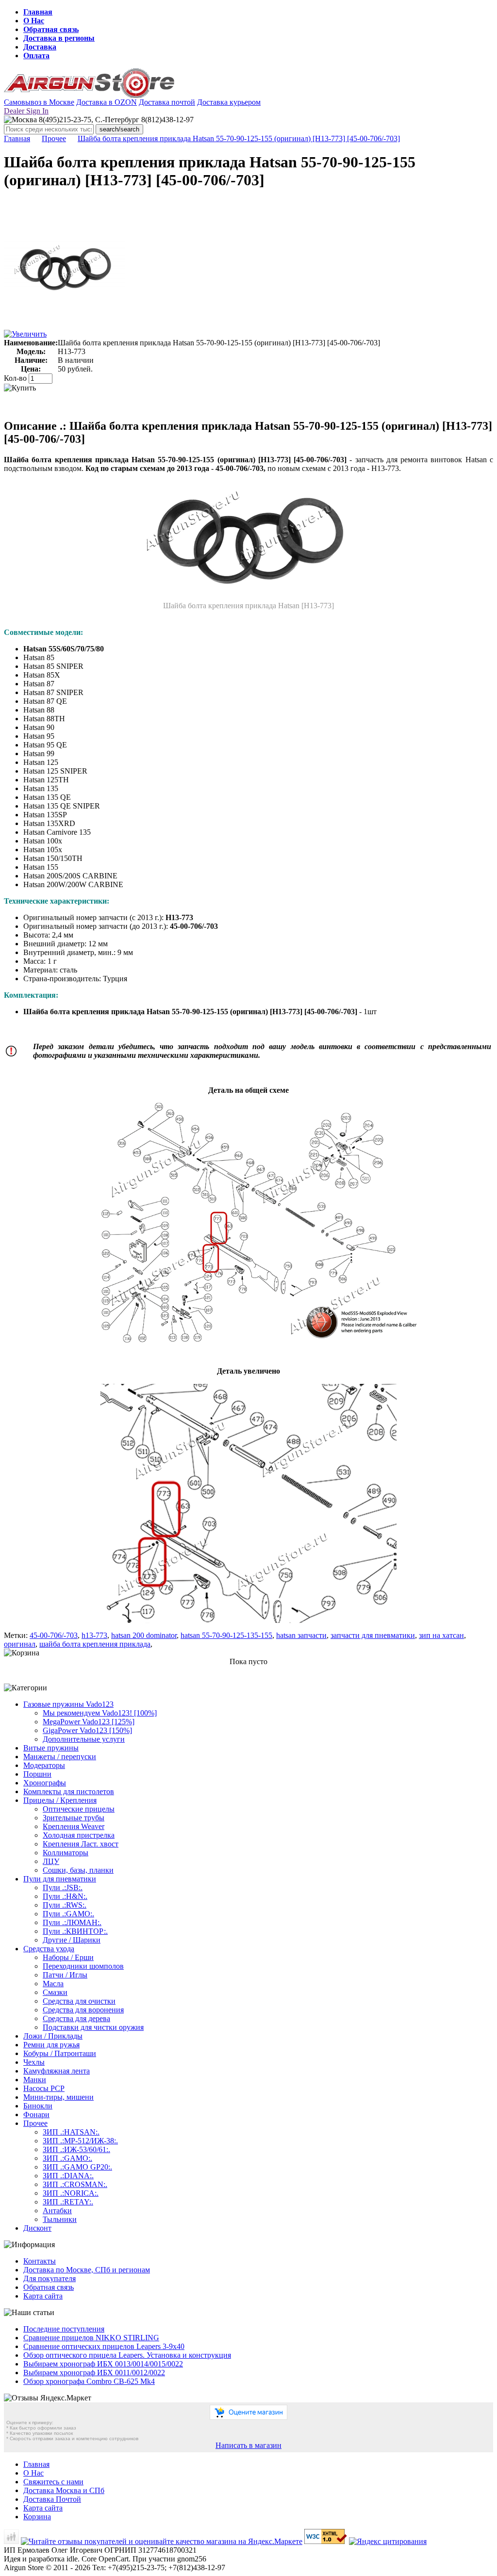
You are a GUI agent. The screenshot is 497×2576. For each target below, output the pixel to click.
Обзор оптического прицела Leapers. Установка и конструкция (127, 2355)
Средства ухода (49, 1949)
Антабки (57, 2211)
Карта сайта (43, 2296)
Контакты (40, 2261)
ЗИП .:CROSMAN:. (75, 2184)
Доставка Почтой (52, 2499)
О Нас (34, 21)
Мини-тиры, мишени (58, 2097)
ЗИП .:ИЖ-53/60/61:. (76, 2149)
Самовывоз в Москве (39, 102)
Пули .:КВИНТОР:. (75, 1931)
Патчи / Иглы (65, 1975)
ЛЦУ (51, 1861)
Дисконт (37, 2228)
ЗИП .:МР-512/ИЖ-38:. (80, 2141)
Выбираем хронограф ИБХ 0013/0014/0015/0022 (103, 2364)
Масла (53, 1984)
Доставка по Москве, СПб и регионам (87, 2270)
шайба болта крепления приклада (95, 1644)
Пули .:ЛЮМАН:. (72, 1922)
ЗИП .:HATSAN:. (71, 2132)
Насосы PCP (44, 2088)
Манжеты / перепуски (60, 1757)
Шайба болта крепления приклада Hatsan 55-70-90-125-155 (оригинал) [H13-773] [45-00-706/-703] (239, 138)
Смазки (55, 1992)
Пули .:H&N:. (65, 1896)
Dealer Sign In (26, 111)
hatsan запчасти (301, 1635)
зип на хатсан (441, 1635)
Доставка (40, 47)
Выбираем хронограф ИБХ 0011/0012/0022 (94, 2373)
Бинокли (38, 2106)
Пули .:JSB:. (63, 1887)
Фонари (36, 2114)
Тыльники (60, 2219)
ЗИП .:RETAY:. (68, 2202)
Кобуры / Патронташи (60, 2053)
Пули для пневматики (60, 1879)
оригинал (20, 1644)
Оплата (36, 56)
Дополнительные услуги (84, 1739)
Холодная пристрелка (79, 1835)
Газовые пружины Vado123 (68, 1704)
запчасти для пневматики (373, 1635)
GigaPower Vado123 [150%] (87, 1730)
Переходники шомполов (83, 1966)
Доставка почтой (167, 102)
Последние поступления (64, 2329)
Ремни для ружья (51, 2045)
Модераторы (44, 1765)
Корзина (37, 2517)
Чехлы (34, 2062)
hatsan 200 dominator (144, 1635)
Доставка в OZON (107, 102)
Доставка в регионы (59, 38)
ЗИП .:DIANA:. (68, 2176)
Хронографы (45, 1783)
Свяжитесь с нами (53, 2482)
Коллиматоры (66, 1853)
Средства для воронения (83, 2010)
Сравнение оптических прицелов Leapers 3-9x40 (104, 2346)
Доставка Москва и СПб (64, 2490)
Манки (35, 2080)
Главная (38, 12)
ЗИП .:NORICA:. (71, 2193)
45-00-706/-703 (54, 1635)
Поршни (37, 1774)
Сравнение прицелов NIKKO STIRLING (91, 2338)
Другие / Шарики (72, 1940)
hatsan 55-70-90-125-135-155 (226, 1635)
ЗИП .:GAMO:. (67, 2158)
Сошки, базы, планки (78, 1870)
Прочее (54, 138)
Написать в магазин (248, 2445)
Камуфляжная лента (57, 2071)
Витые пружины (51, 1748)
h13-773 (94, 1635)
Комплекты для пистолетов (69, 1791)
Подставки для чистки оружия (93, 2027)
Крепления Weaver (74, 1826)
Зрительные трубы (74, 1818)
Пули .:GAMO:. (68, 1914)
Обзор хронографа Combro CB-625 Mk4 (89, 2381)
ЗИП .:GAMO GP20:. (77, 2167)
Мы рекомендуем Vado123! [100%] (100, 1713)
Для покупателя (50, 2278)
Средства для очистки (79, 2001)
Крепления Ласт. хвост (81, 1844)
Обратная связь (51, 29)
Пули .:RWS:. (65, 1905)
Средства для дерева (76, 2018)
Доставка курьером (229, 102)
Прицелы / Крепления (60, 1800)
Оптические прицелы (79, 1809)
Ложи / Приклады (53, 2036)
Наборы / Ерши (68, 1957)
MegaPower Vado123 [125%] (89, 1722)
